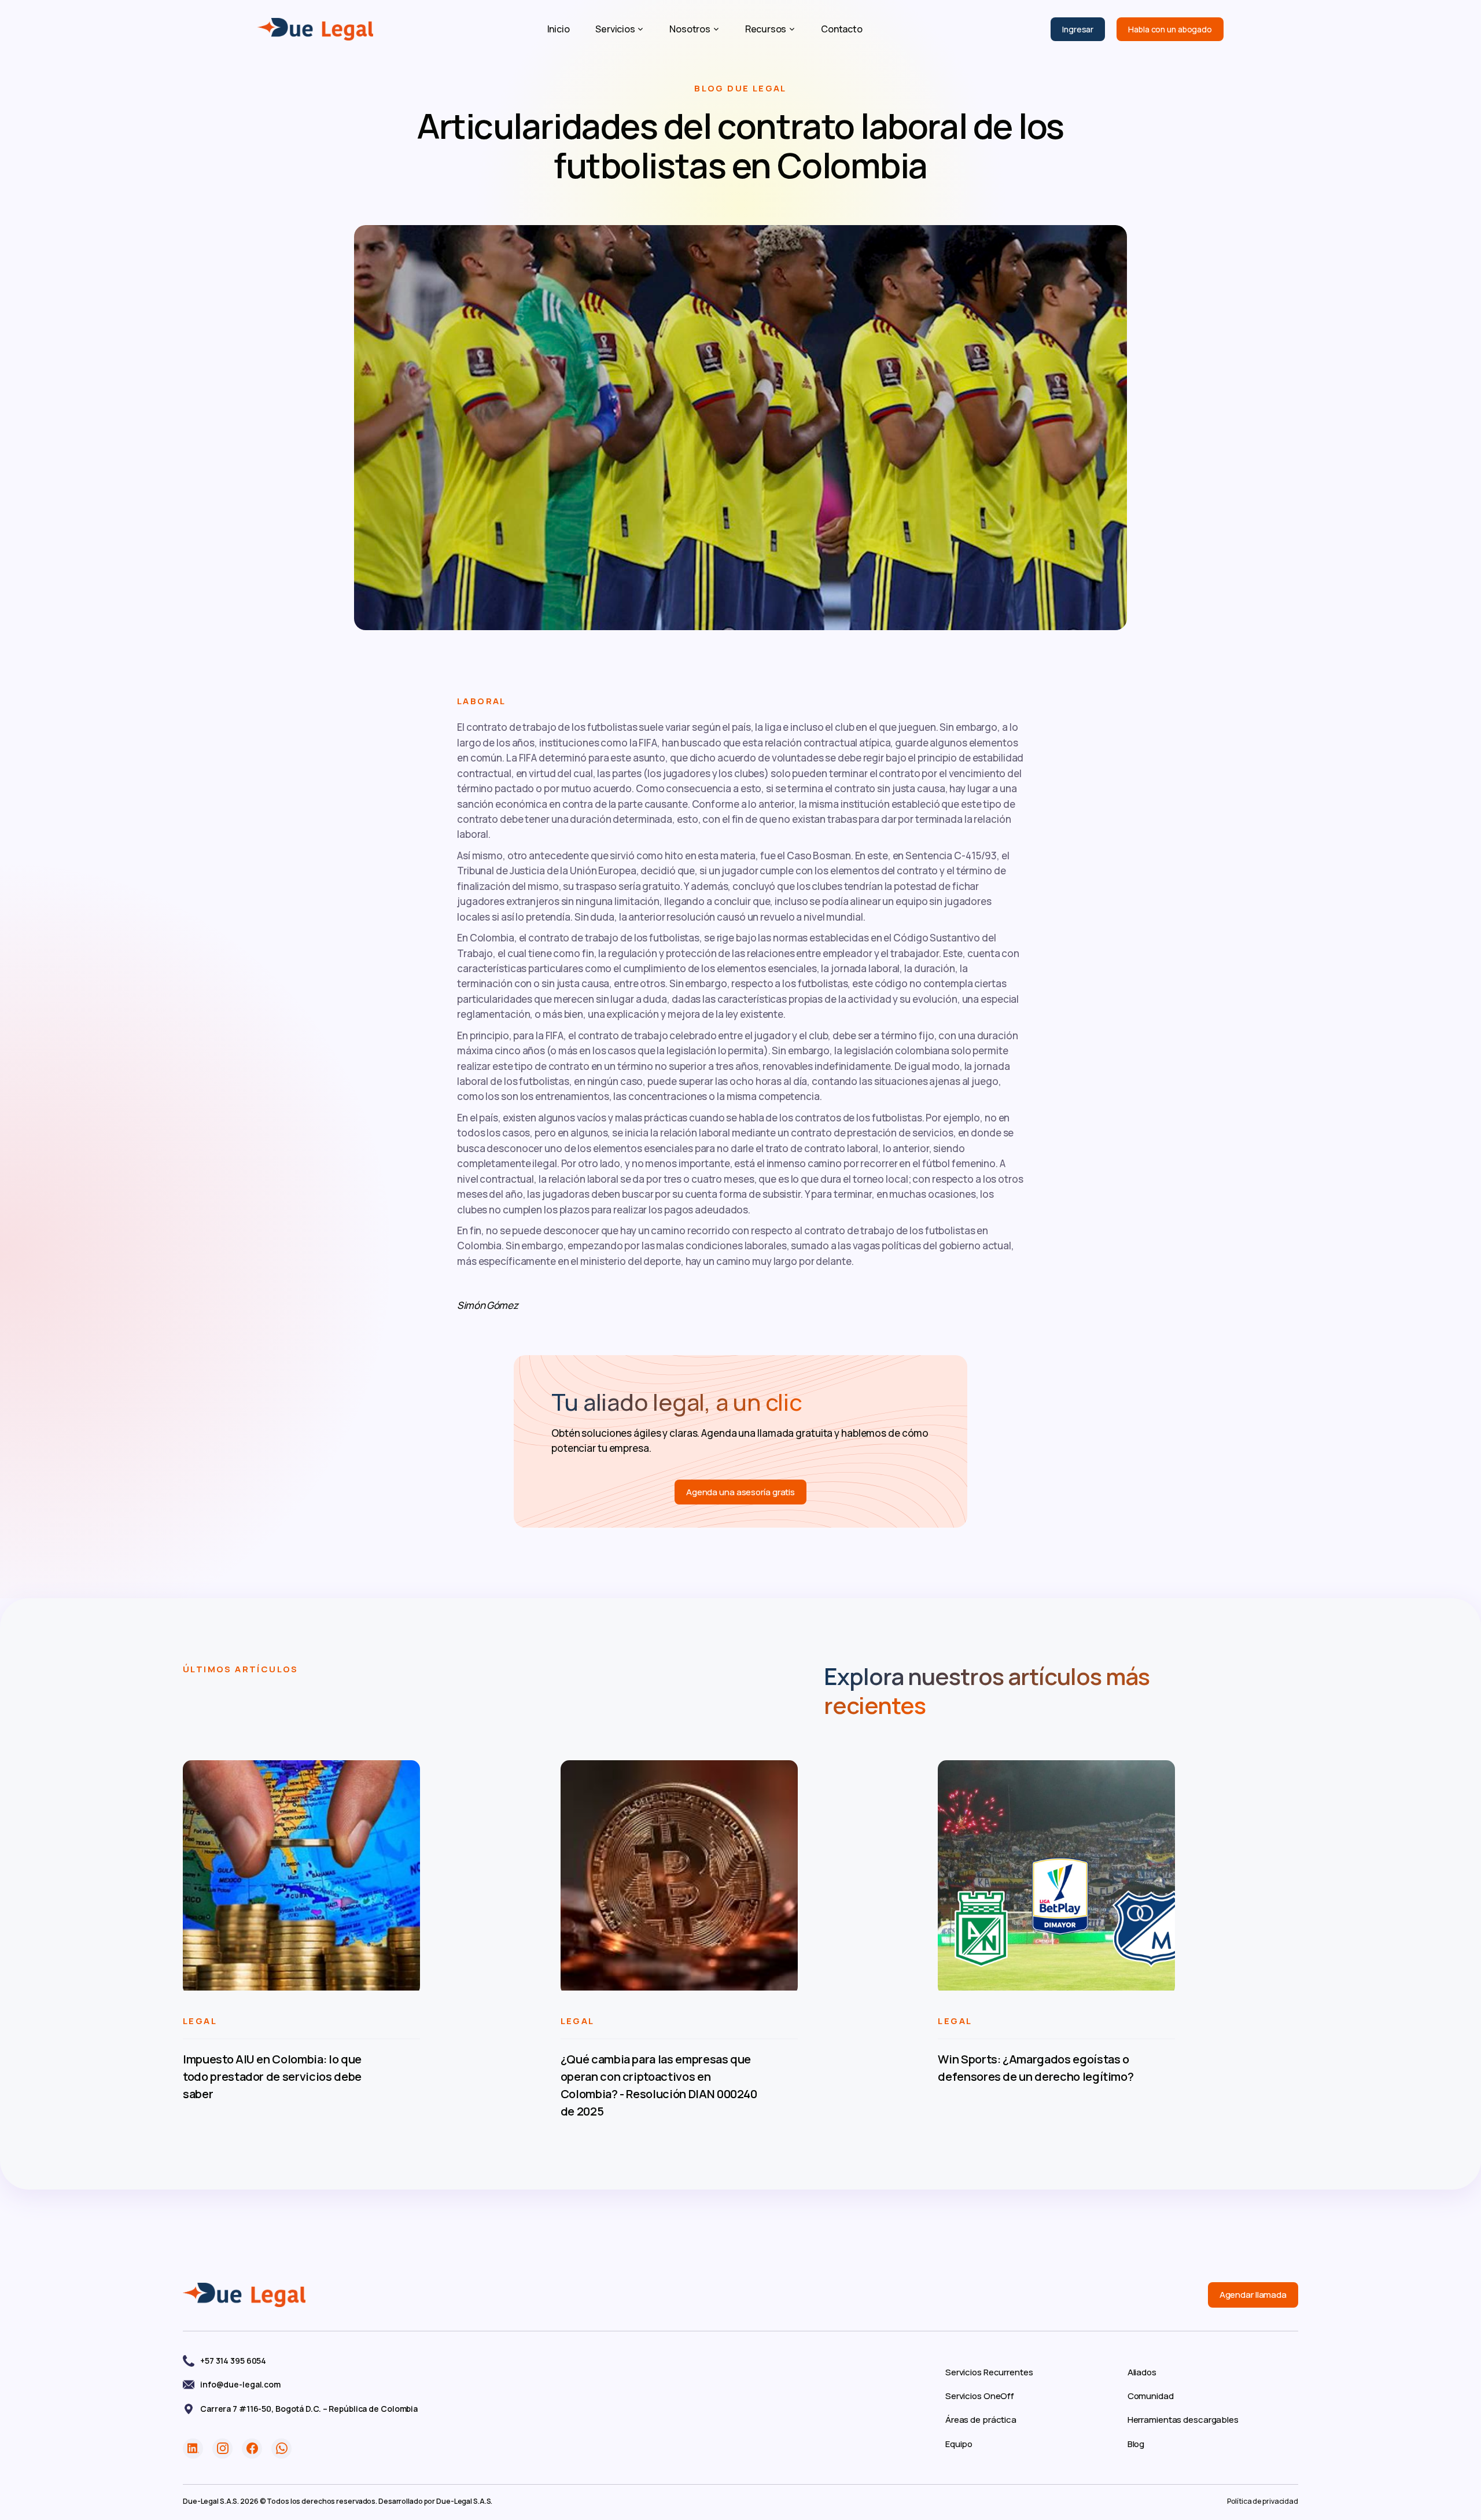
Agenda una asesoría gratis (740, 1492)
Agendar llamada (1253, 2295)
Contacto (841, 29)
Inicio (559, 29)
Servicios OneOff (980, 2396)
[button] (619, 29)
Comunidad (1151, 2396)
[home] (315, 30)
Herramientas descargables (1183, 2420)
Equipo (959, 2444)
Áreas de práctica (981, 2420)
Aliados (1142, 2372)
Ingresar (1078, 29)
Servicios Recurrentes (989, 2372)
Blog (1136, 2444)
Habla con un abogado (1170, 29)
